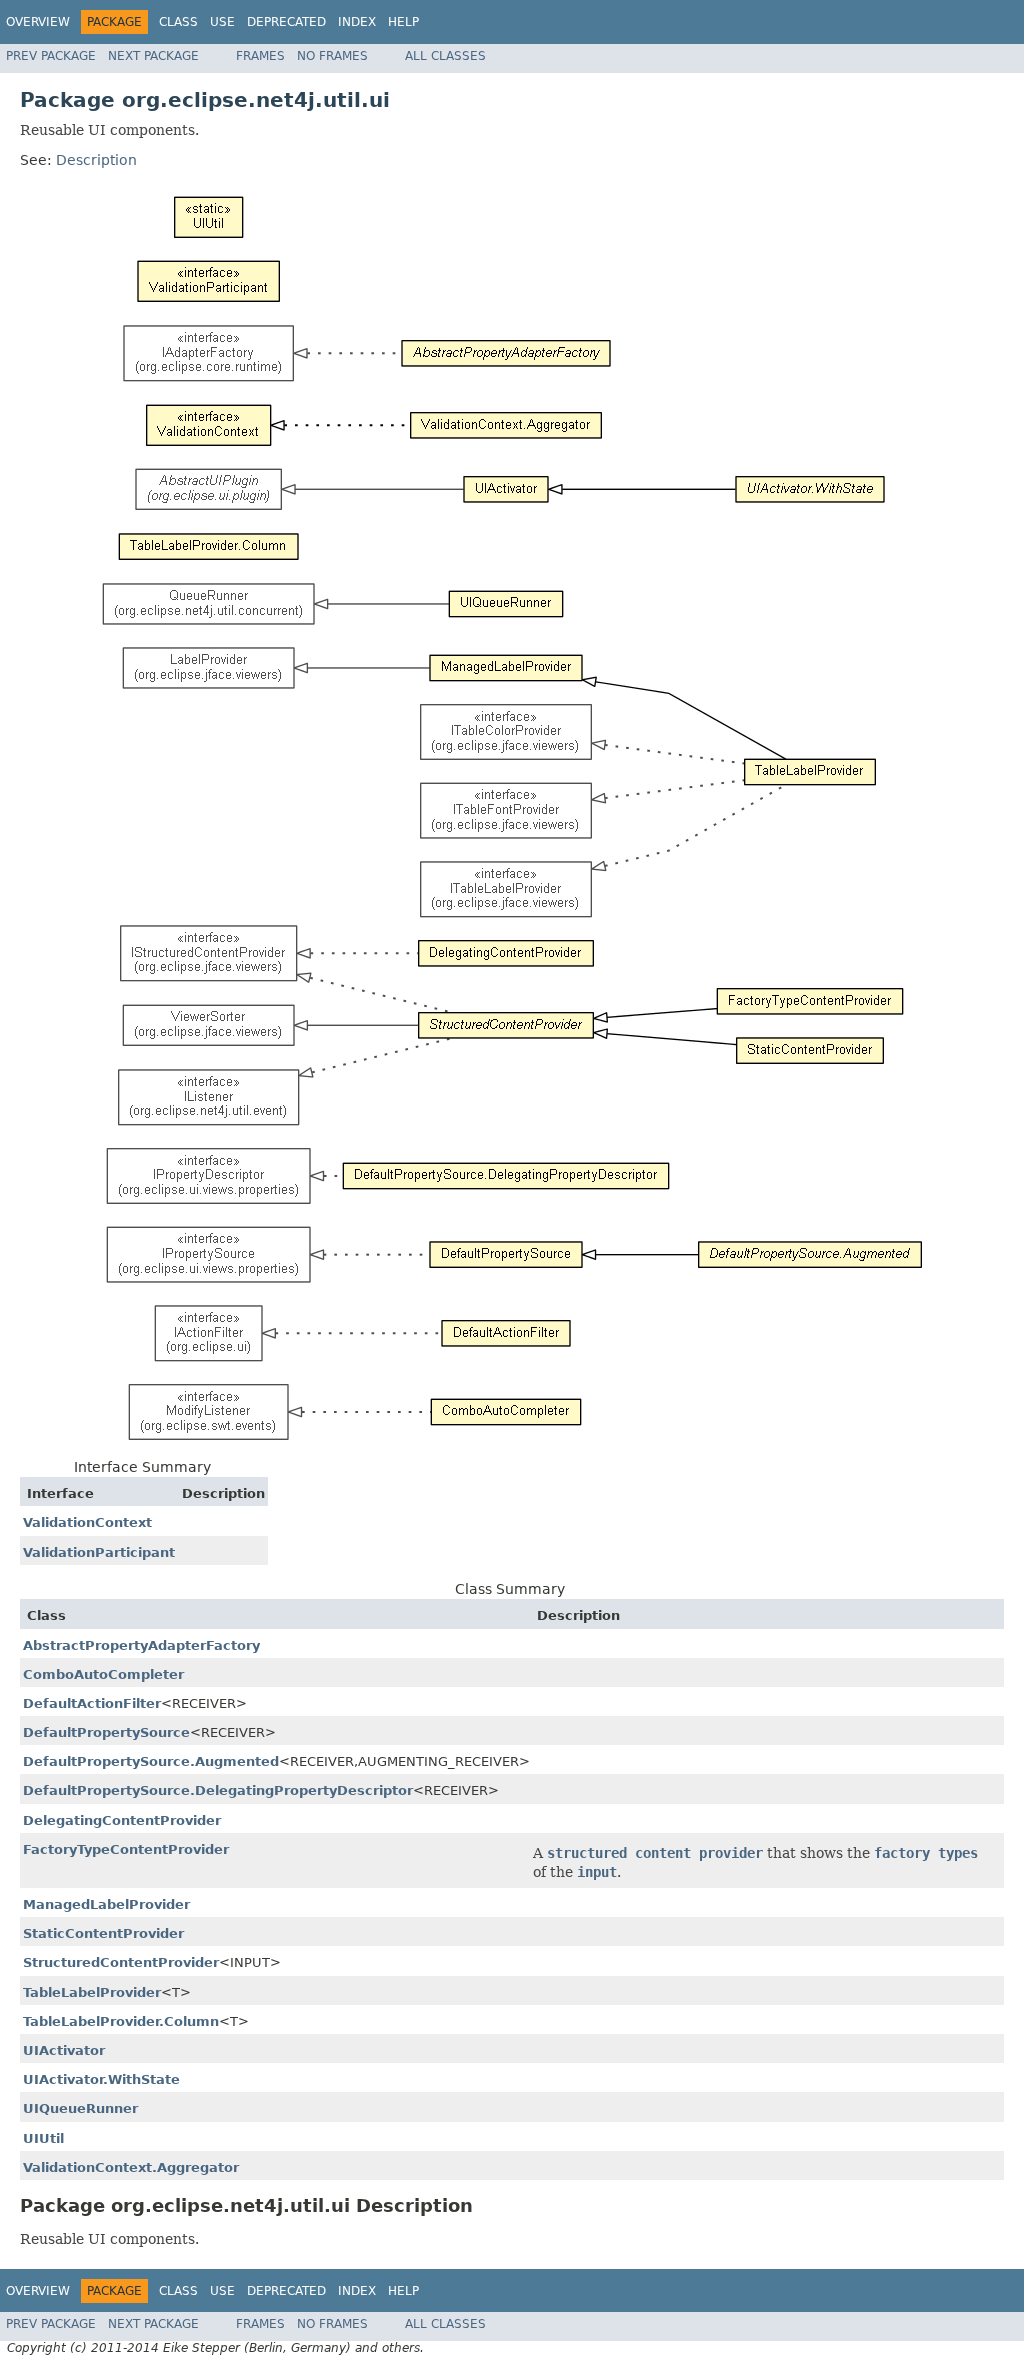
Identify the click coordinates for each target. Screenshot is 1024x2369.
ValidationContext (87, 1522)
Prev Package (51, 56)
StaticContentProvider (103, 1933)
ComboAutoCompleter (103, 1674)
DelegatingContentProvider (122, 1820)
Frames (260, 56)
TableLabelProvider (92, 1992)
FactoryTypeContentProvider (126, 1849)
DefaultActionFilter (92, 1703)
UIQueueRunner (80, 2108)
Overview (38, 22)
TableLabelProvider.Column (121, 2021)
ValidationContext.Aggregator (131, 2167)
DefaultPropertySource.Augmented (151, 1761)
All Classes (445, 56)
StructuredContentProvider (121, 1962)
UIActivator (64, 2050)
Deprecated (286, 22)
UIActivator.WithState (101, 2079)
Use (222, 22)
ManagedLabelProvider (106, 1904)
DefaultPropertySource (106, 1732)
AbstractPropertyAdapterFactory (141, 1645)
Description (96, 160)
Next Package (153, 56)
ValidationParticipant (99, 1552)
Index (357, 22)
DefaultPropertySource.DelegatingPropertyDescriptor (218, 1790)
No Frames (332, 56)
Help (403, 22)
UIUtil (43, 2138)
